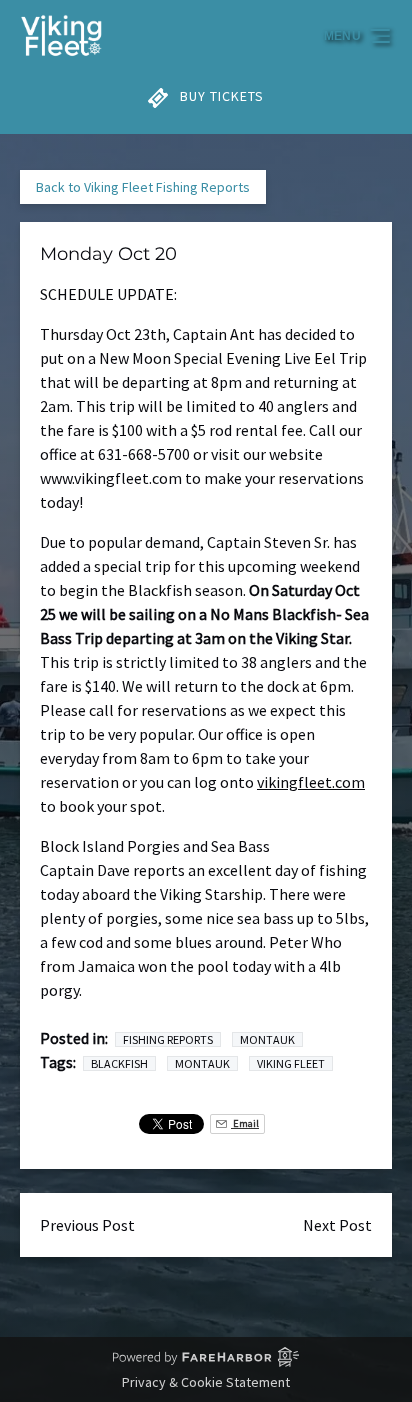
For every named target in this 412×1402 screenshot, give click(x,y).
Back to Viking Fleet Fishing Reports (143, 187)
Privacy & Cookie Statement (206, 1382)
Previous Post (87, 1225)
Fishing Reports (168, 1039)
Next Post (337, 1225)
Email (245, 1123)
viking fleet (291, 1063)
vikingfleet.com (311, 782)
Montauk (267, 1039)
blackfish (119, 1063)
